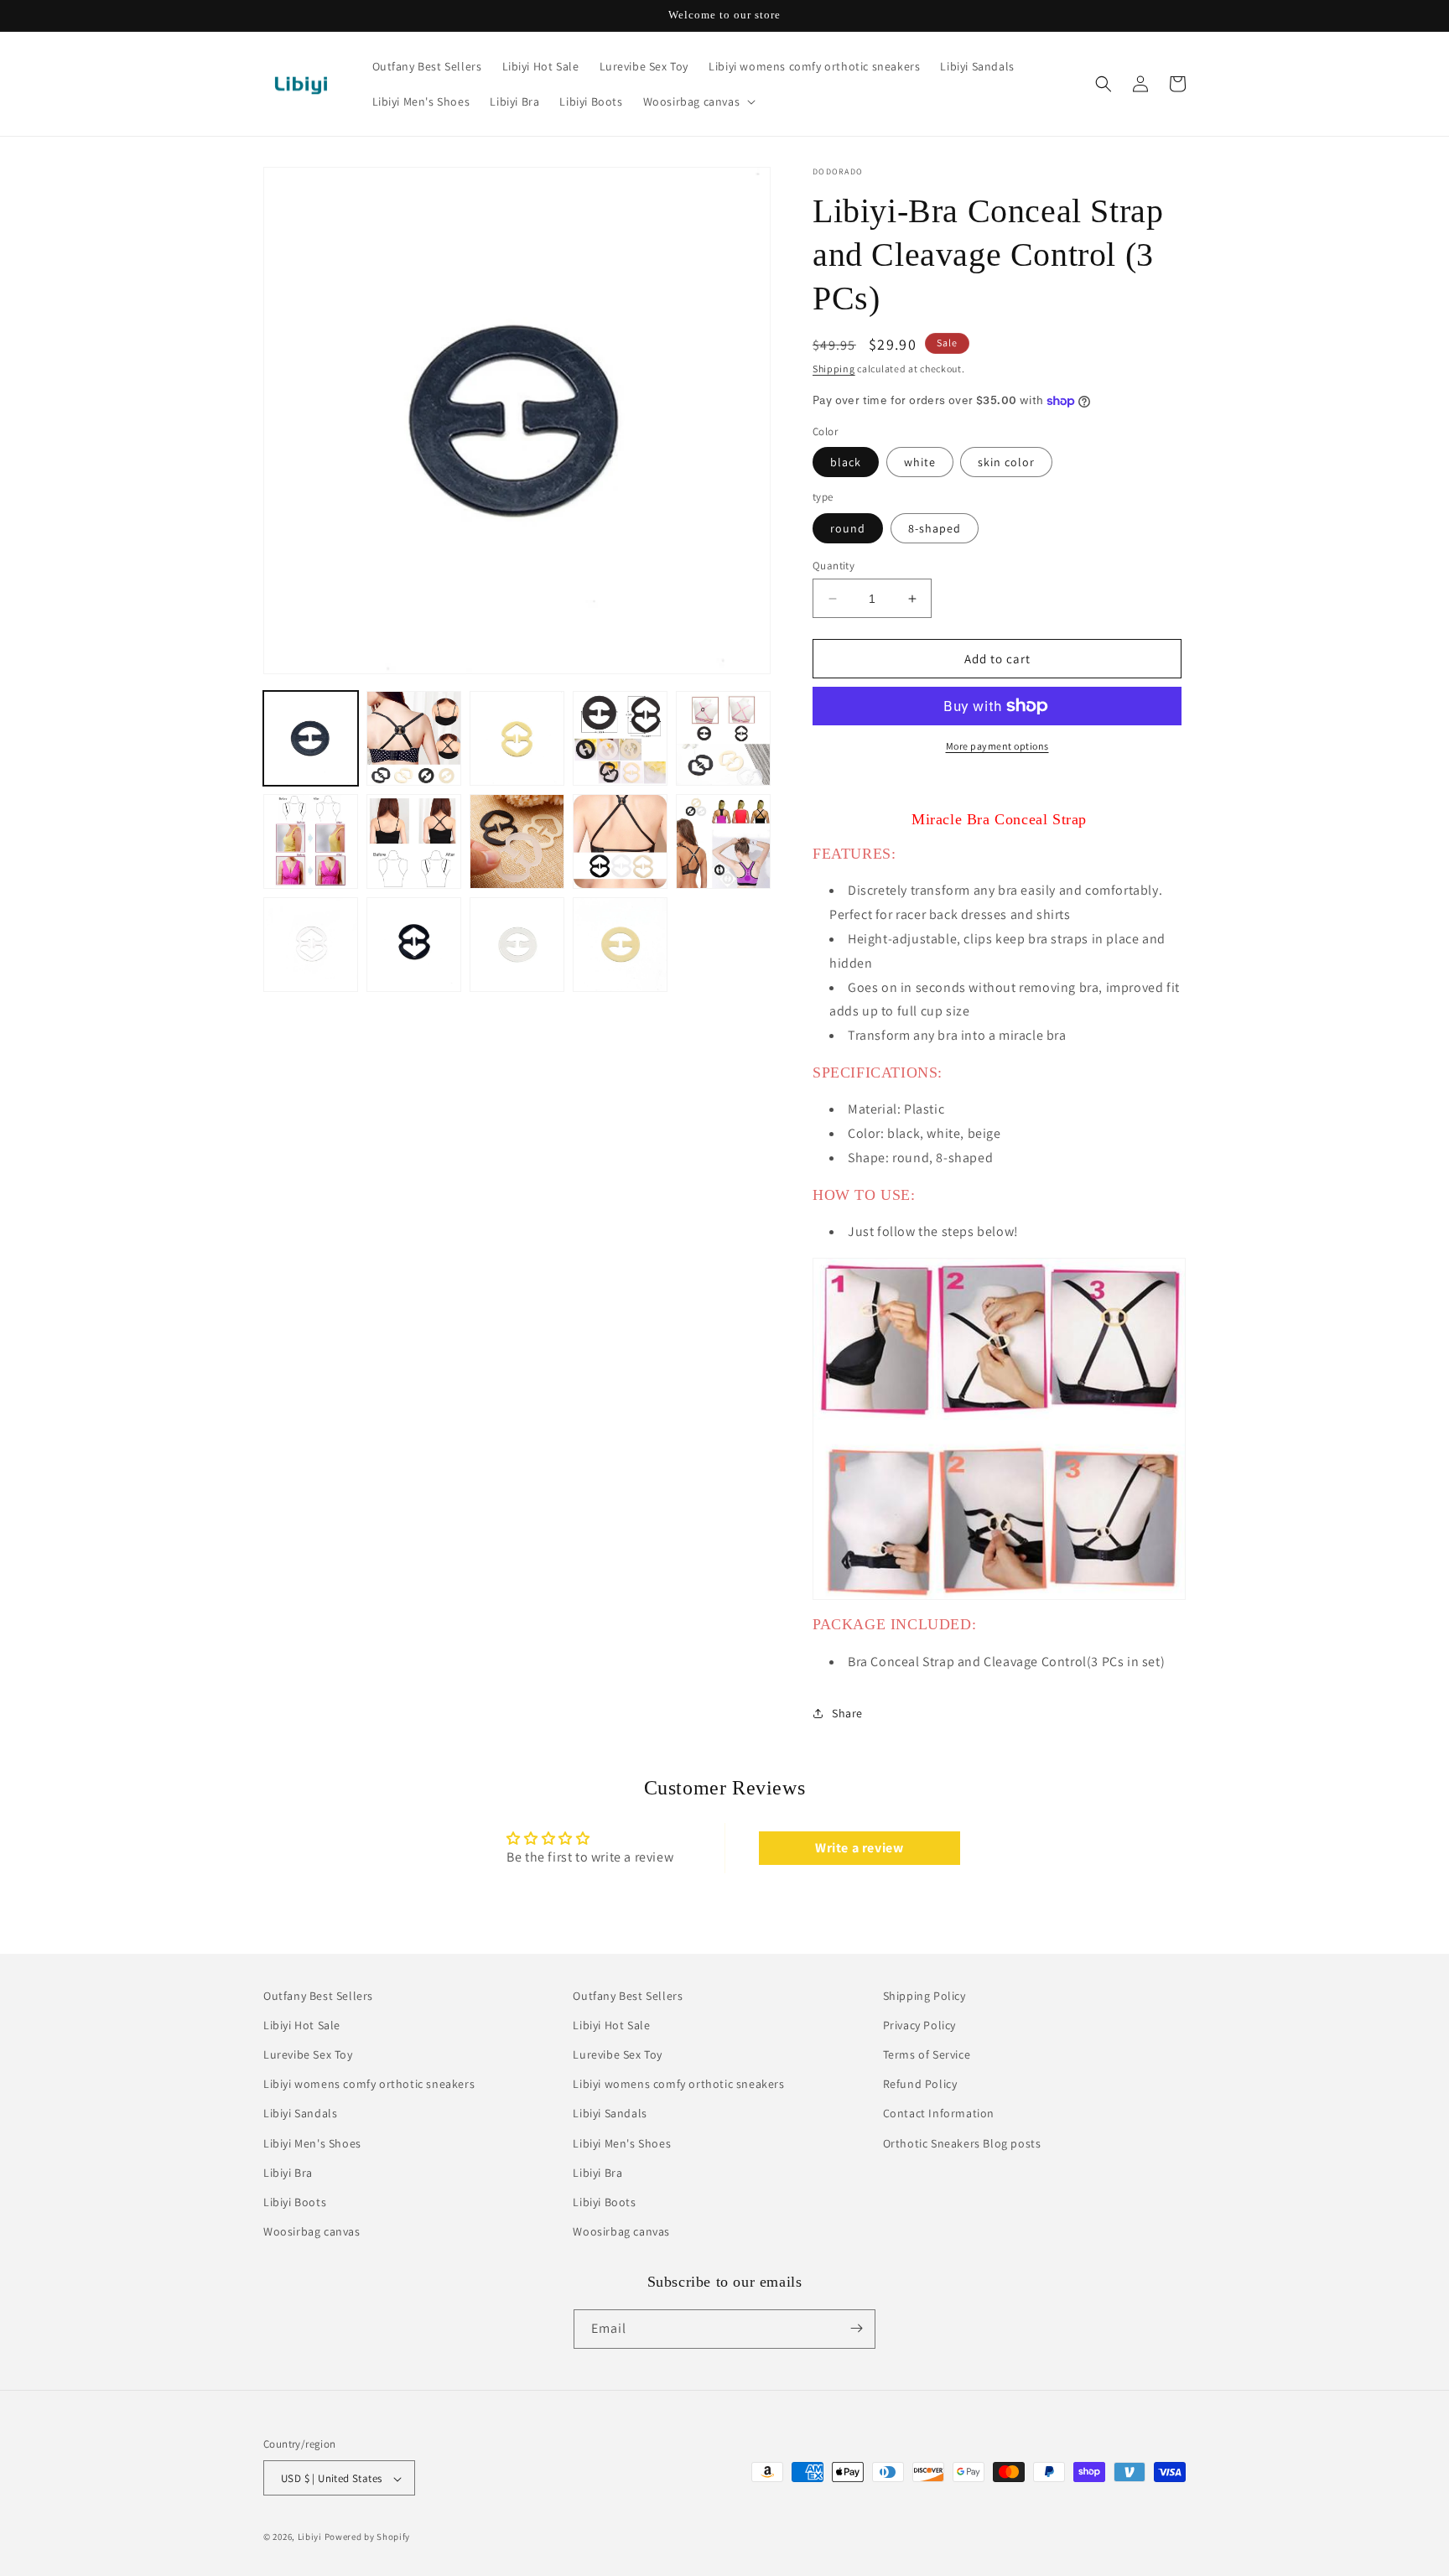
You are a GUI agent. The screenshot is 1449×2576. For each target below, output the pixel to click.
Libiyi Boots (295, 2202)
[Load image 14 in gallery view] (620, 945)
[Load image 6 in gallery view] (311, 841)
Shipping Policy (924, 1996)
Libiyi (310, 2537)
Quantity (834, 566)
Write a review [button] (859, 1848)
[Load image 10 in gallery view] (723, 841)
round (848, 528)
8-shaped (935, 528)
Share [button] (847, 1713)
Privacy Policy (919, 2025)
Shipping (834, 369)
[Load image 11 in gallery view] (311, 945)
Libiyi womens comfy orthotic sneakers (369, 2085)
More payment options (997, 746)
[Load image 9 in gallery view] (620, 841)
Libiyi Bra (288, 2173)
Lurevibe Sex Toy (308, 2054)
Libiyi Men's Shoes (312, 2143)
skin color (1006, 462)
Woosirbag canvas (312, 2232)
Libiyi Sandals (300, 2114)
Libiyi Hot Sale (302, 2025)
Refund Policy (920, 2085)
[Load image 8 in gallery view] (517, 841)
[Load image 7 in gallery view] (414, 841)
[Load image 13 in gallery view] (517, 945)
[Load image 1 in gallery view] (311, 738)
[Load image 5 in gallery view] (723, 738)
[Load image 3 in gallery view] (517, 738)
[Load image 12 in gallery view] (414, 945)
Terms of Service (927, 2054)
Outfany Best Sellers (318, 1996)
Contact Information (939, 2114)
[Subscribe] (856, 2328)
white (920, 462)
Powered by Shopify (368, 2537)
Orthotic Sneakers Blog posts (962, 2143)
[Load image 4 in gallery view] (620, 738)
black (846, 462)
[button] (698, 101)
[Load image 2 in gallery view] (414, 738)
